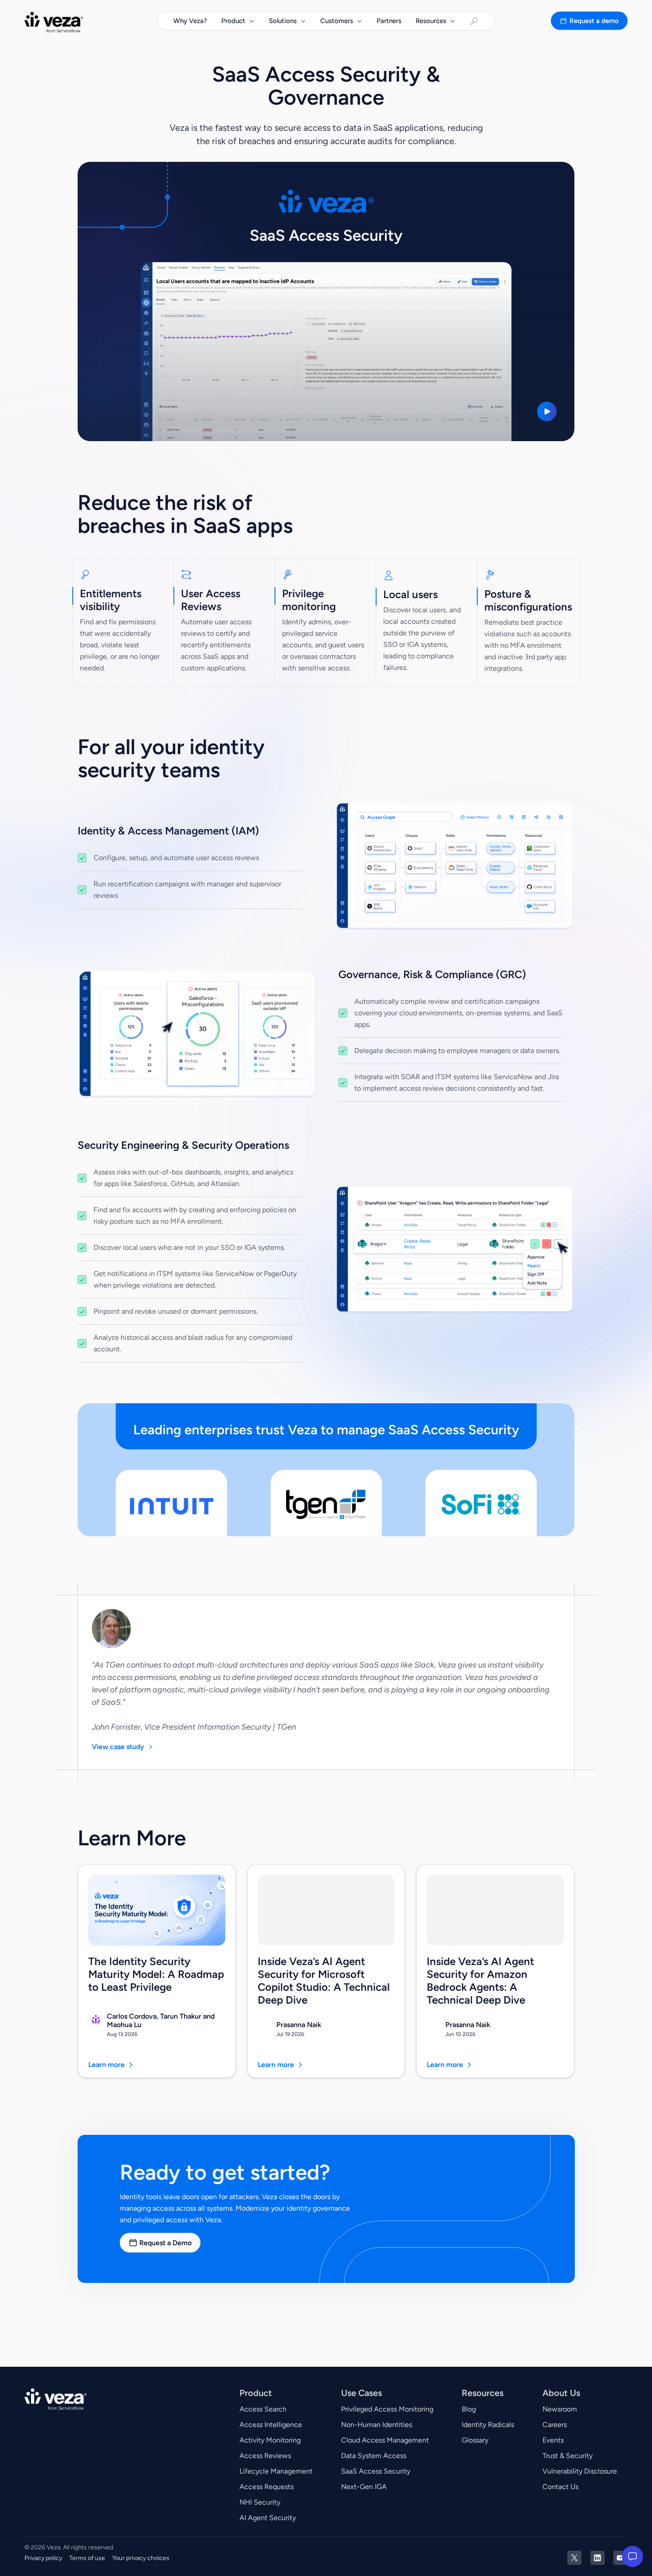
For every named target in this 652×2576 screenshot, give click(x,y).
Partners (389, 21)
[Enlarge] (563, 814)
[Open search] (474, 21)
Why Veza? (190, 21)
